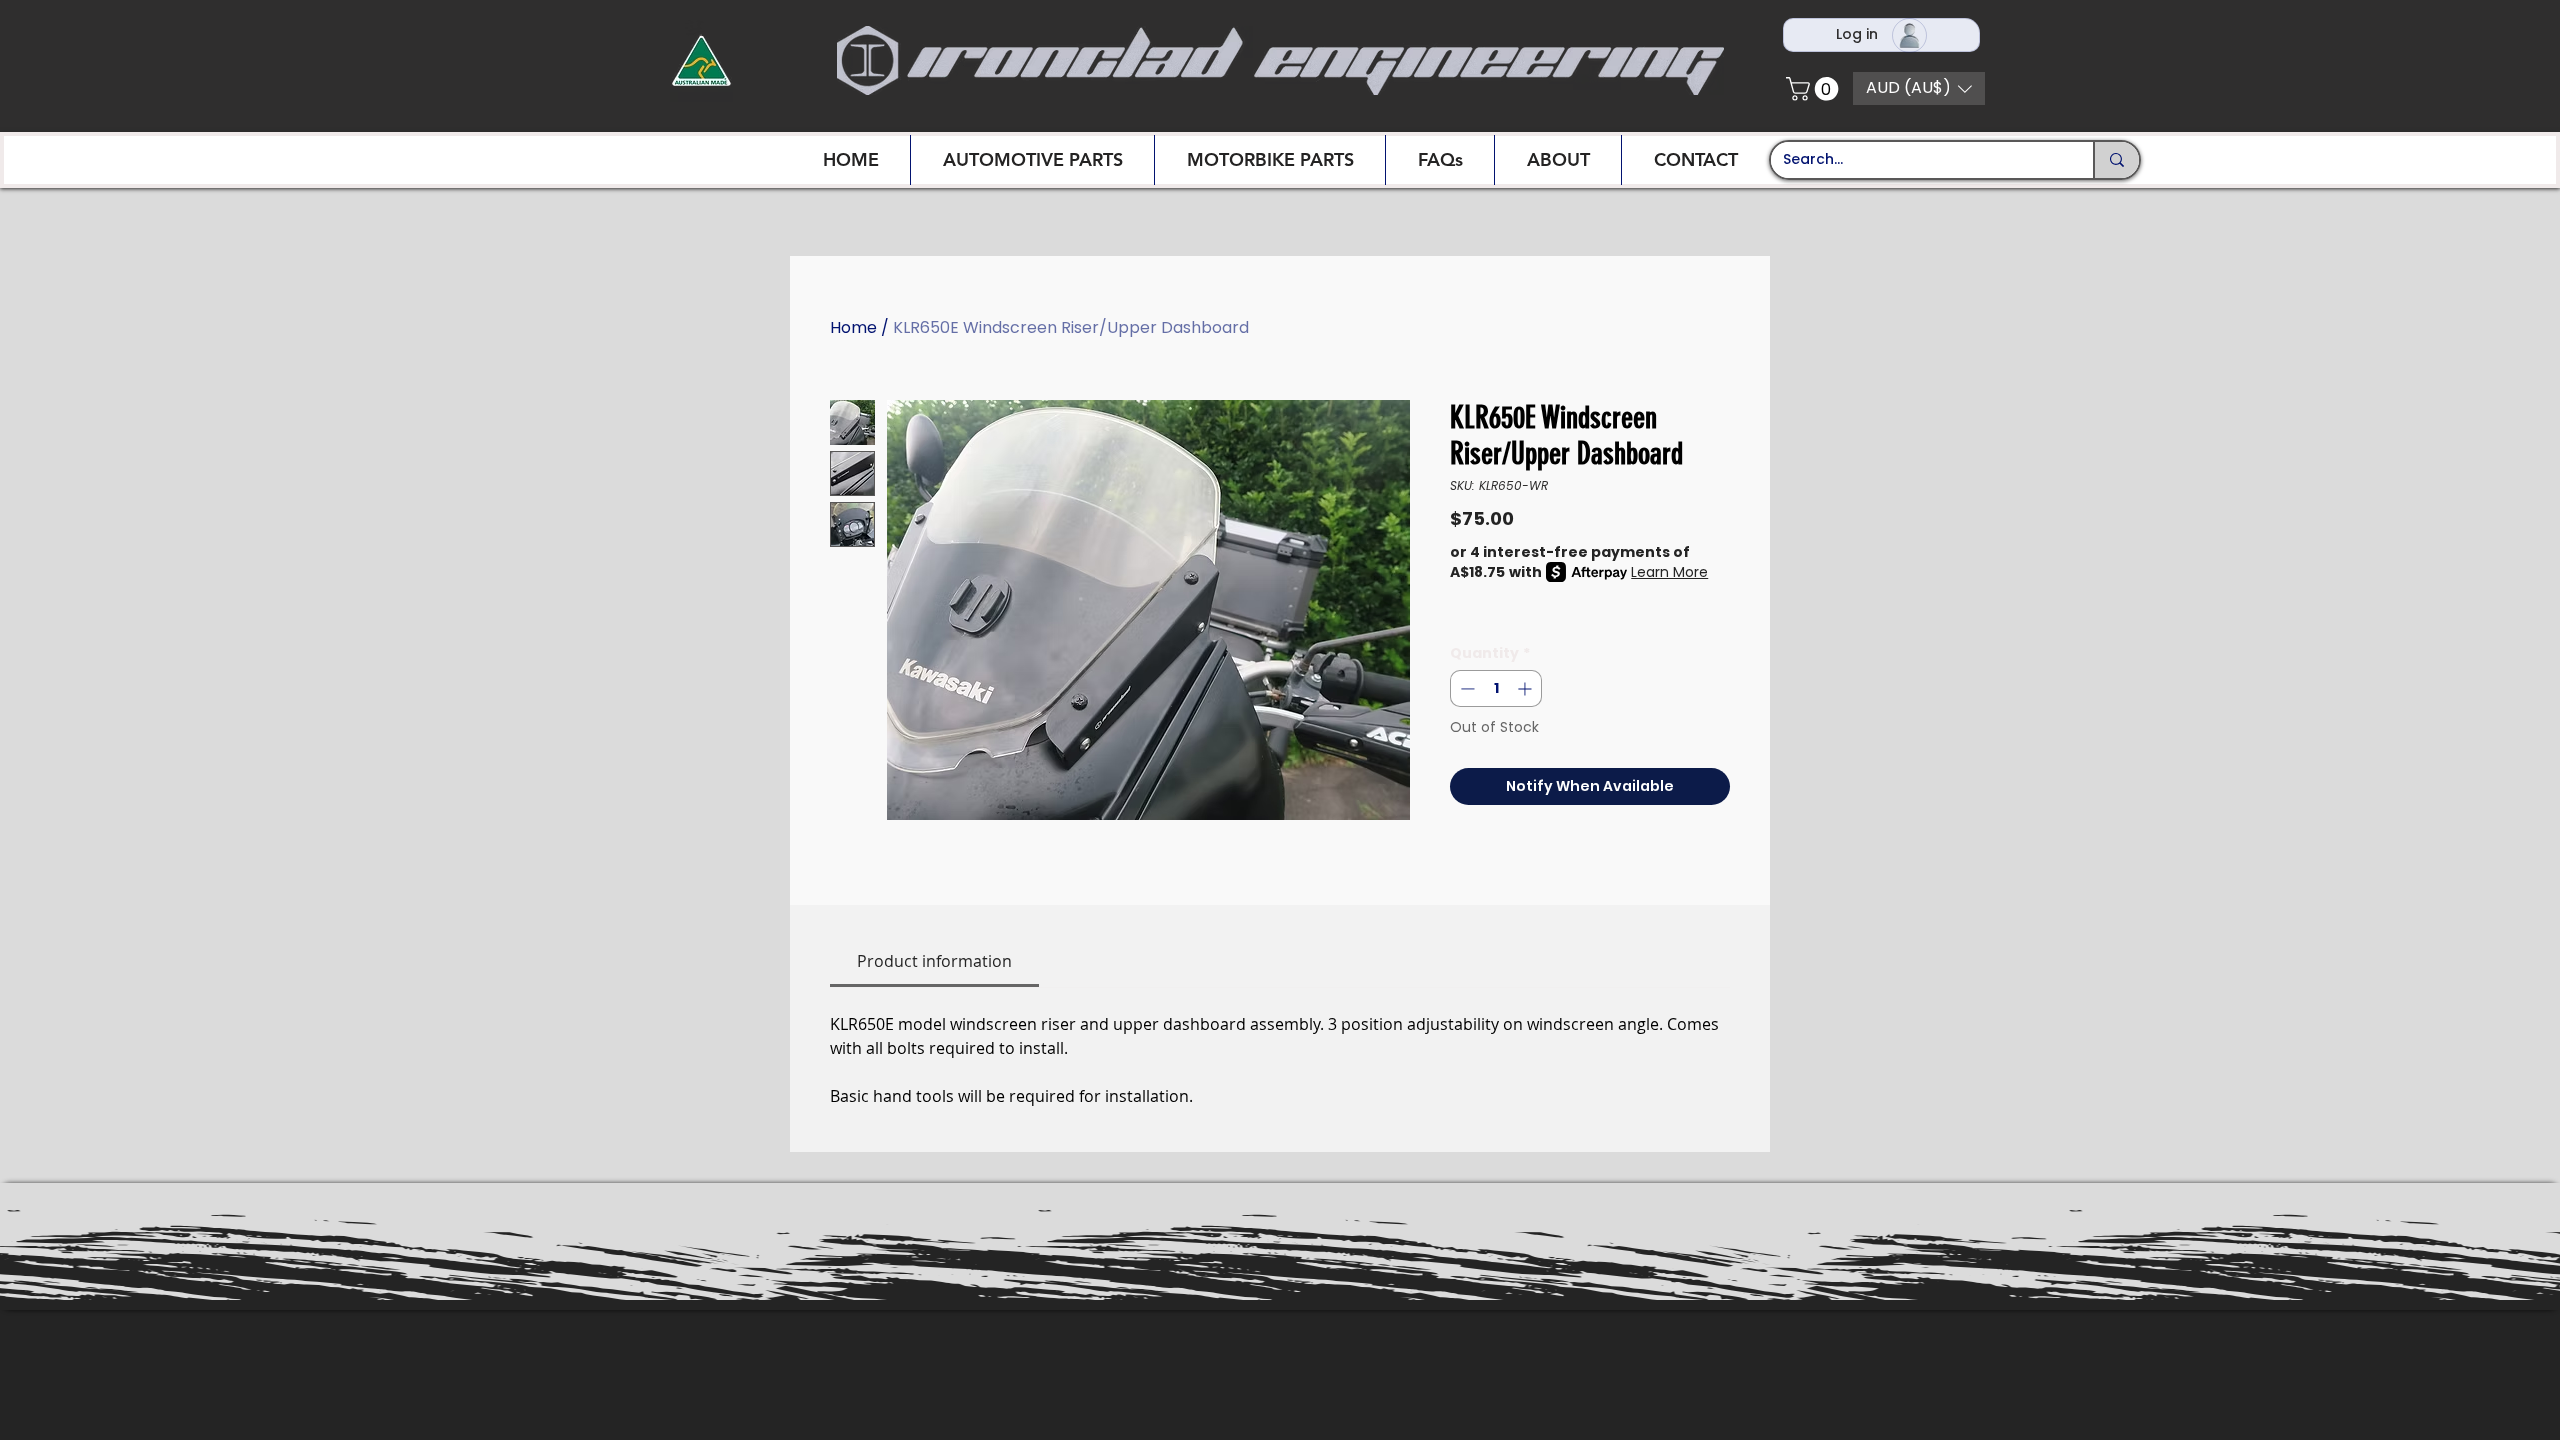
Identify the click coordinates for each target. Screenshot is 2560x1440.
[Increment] (1526, 688)
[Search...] (2116, 160)
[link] (934, 961)
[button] (1815, 89)
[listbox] (1919, 88)
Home (853, 327)
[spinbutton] (1496, 688)
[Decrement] (1465, 688)
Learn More (1669, 572)
